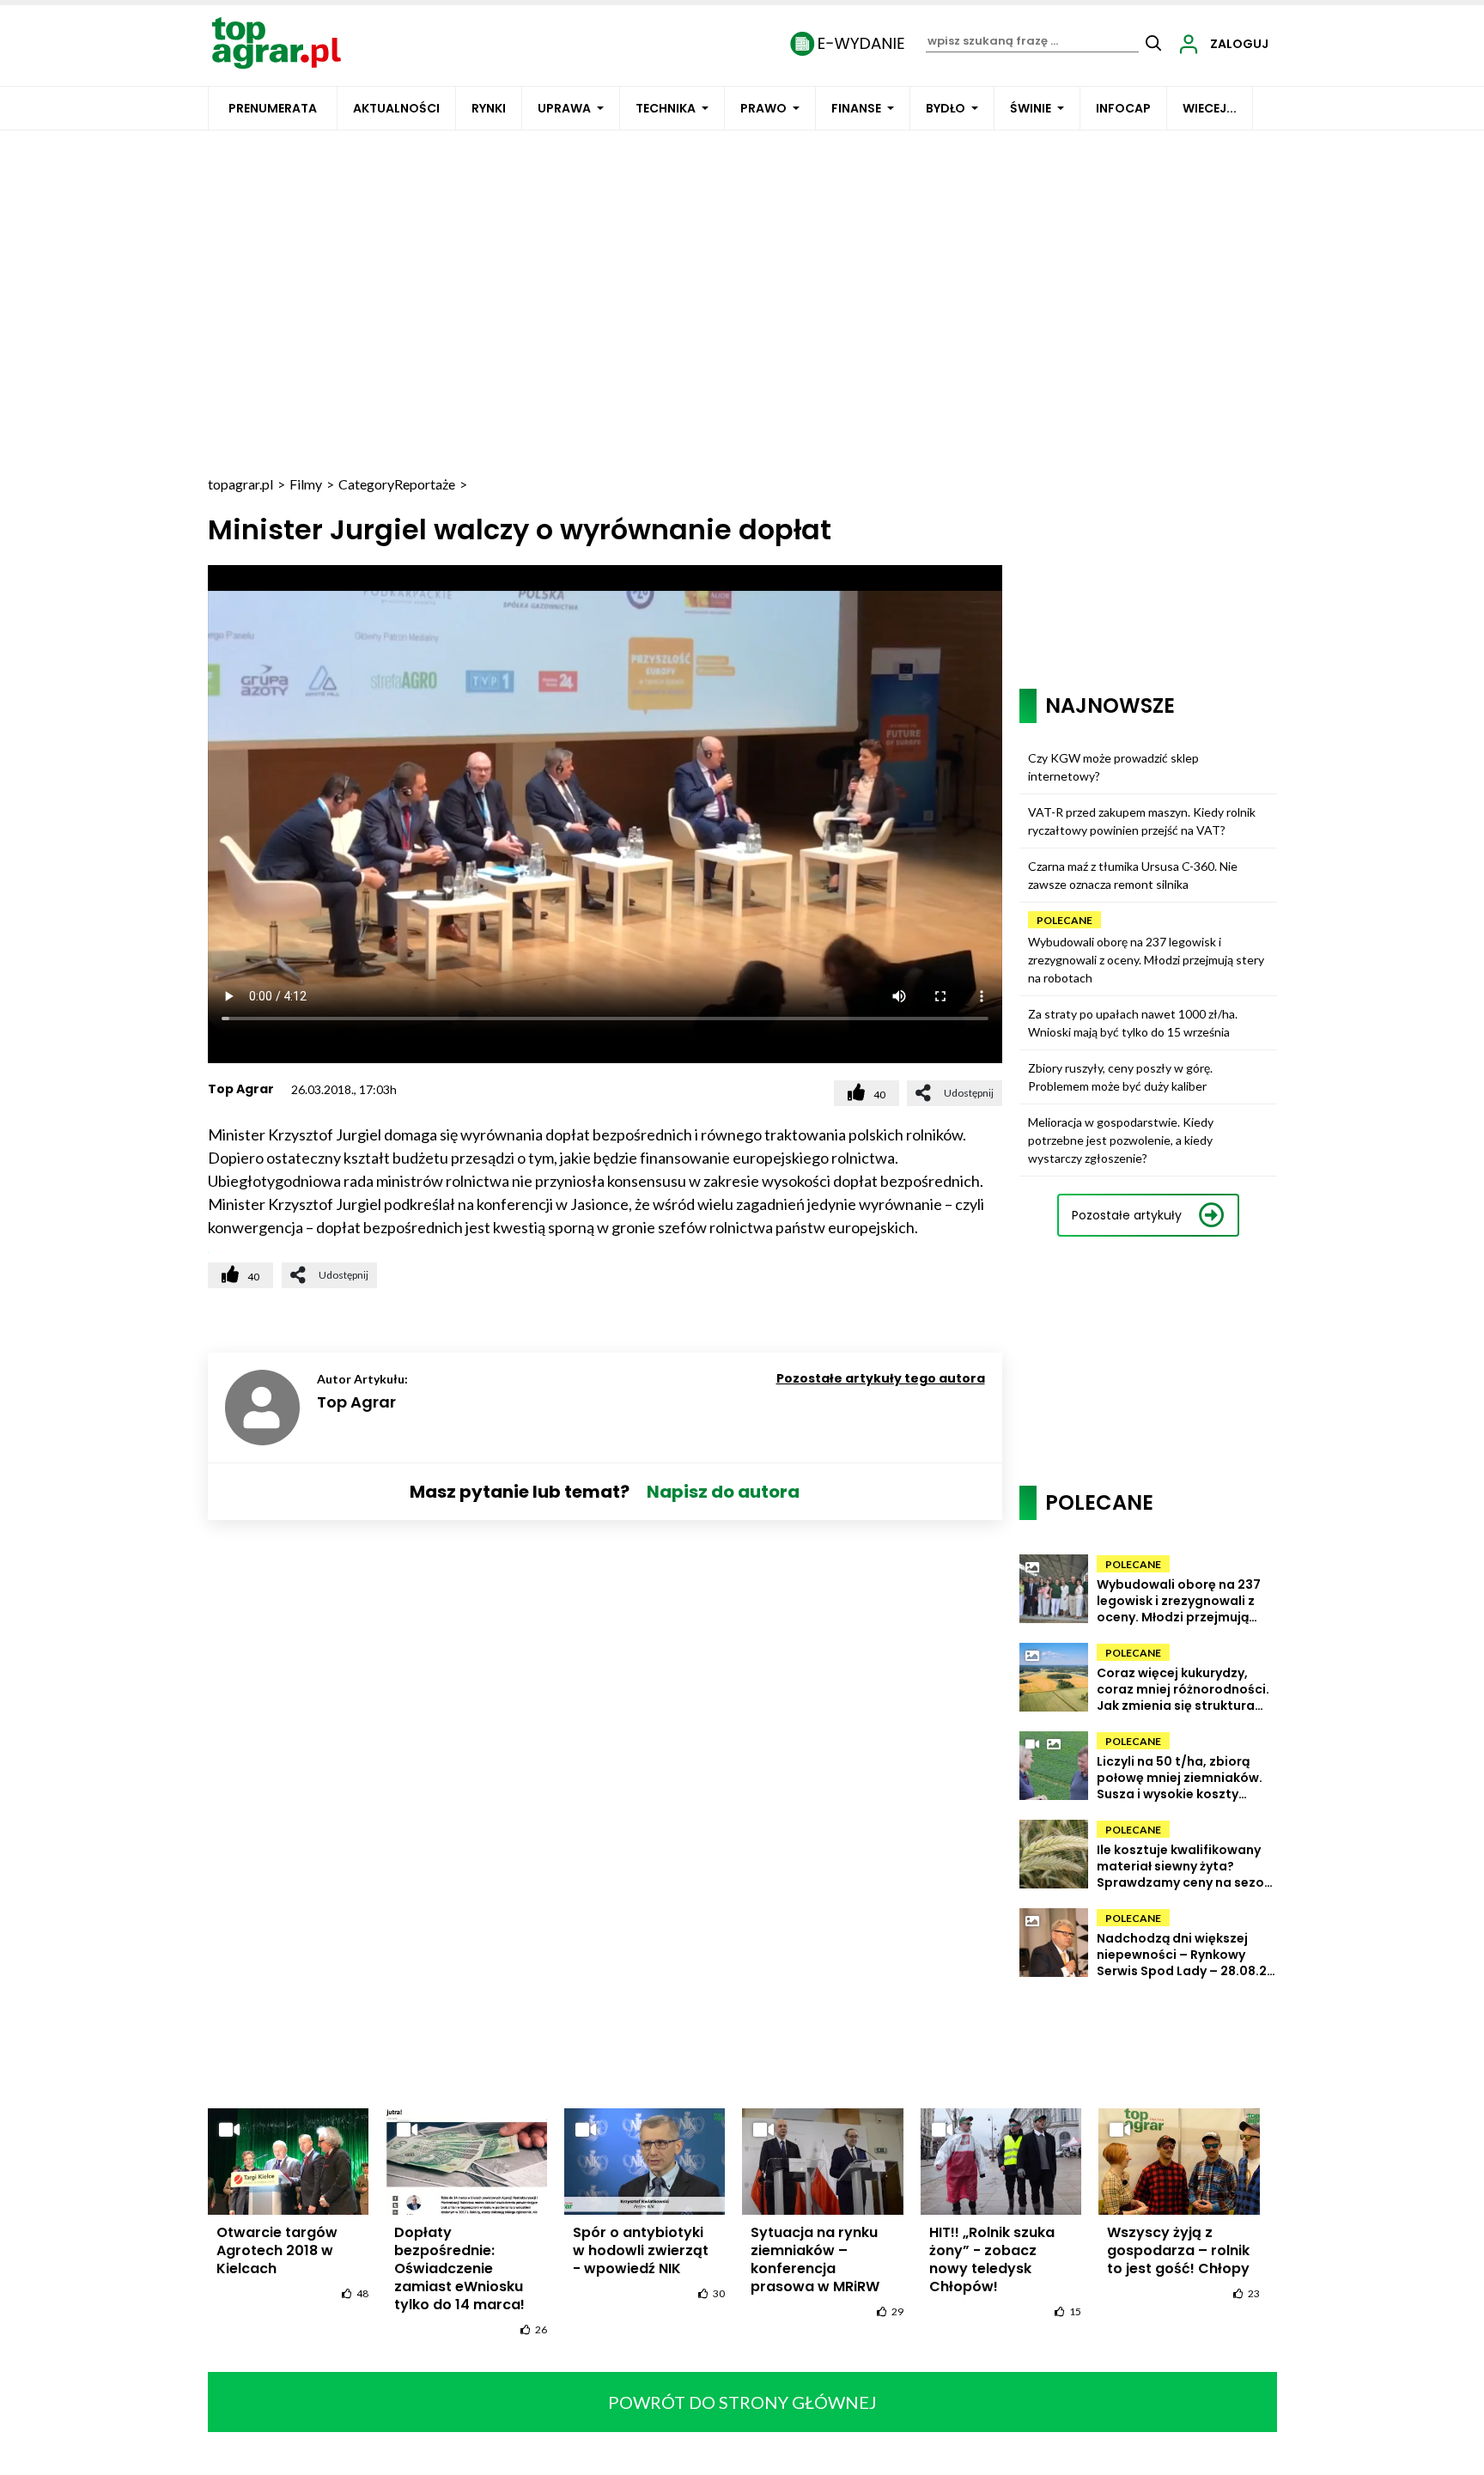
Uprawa (564, 108)
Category (366, 484)
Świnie (1031, 108)
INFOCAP (1123, 108)
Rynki (489, 108)
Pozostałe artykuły (1127, 1215)
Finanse (856, 108)
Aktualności (396, 108)
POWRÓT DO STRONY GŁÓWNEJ (742, 2402)
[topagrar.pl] (277, 42)
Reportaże (425, 484)
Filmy (306, 484)
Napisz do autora (723, 1492)
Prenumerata (273, 108)
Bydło (946, 108)
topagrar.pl (240, 484)
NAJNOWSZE (1110, 705)
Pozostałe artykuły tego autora (881, 1378)
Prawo (763, 108)
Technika (666, 108)
